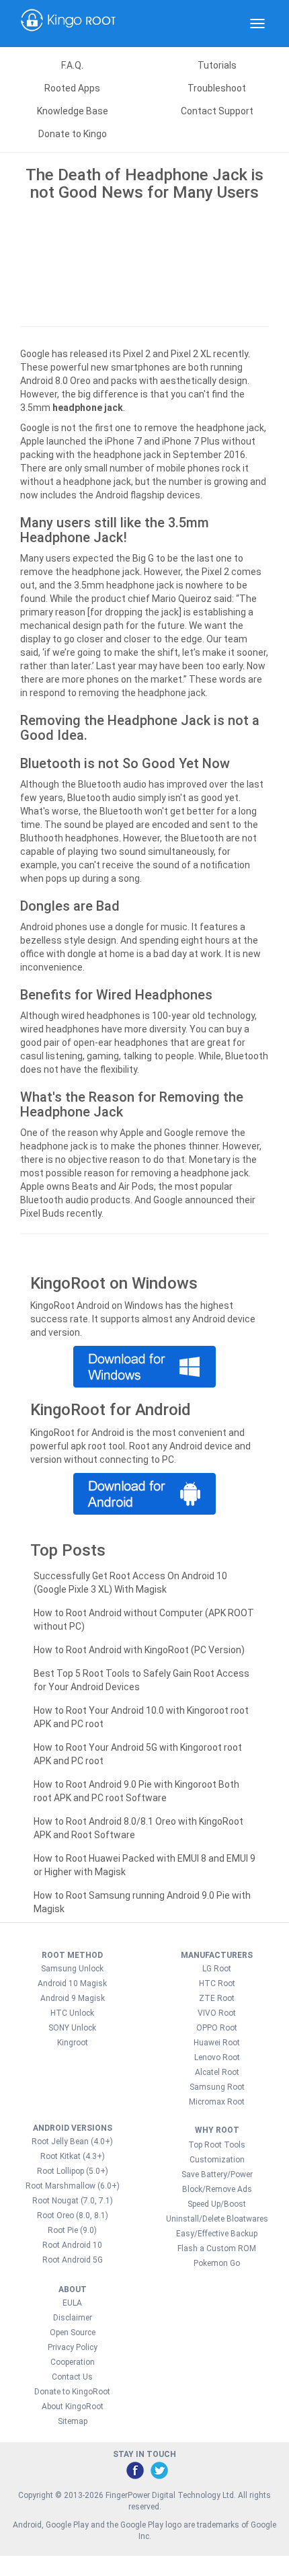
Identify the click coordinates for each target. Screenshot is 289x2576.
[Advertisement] (144, 261)
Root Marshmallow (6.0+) (73, 2186)
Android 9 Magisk (73, 1998)
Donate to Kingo (73, 134)
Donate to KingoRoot (72, 2392)
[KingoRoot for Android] (69, 24)
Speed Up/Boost (217, 2204)
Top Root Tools (217, 2145)
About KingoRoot (73, 2407)
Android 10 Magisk (72, 1983)
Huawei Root (217, 2043)
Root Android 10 (72, 2245)
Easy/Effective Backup (217, 2234)
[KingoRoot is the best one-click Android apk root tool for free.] (144, 1494)
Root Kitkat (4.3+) (73, 2156)
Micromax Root (217, 2102)
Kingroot (73, 2043)
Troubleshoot (217, 88)
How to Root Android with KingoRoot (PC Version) (139, 1650)
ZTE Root (217, 1998)
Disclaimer (73, 2318)
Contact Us (72, 2377)
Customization (217, 2160)
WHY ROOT (217, 2130)
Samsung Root (217, 2087)
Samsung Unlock (72, 1969)
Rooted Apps (72, 88)
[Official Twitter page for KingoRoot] (159, 2470)
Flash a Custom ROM (217, 2248)
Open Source (73, 2333)
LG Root (217, 1969)
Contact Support (217, 111)
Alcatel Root (217, 2072)
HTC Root (217, 1983)
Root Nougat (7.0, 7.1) (73, 2201)
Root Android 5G (73, 2260)
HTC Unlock (72, 2013)
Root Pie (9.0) (72, 2230)
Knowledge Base (73, 111)
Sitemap (73, 2421)
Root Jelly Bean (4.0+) (72, 2142)
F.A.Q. (72, 65)
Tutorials (217, 65)
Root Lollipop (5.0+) (73, 2171)
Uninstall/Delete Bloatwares (217, 2219)
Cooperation (73, 2362)
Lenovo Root (217, 2057)
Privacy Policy (73, 2347)
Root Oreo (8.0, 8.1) (73, 2215)
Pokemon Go (217, 2263)
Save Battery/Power (217, 2174)
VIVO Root (217, 2013)
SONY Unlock (72, 2028)
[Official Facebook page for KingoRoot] (134, 2470)
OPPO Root (217, 2028)
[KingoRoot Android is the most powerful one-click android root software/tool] (144, 1367)
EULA (72, 2303)
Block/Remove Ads (217, 2189)
